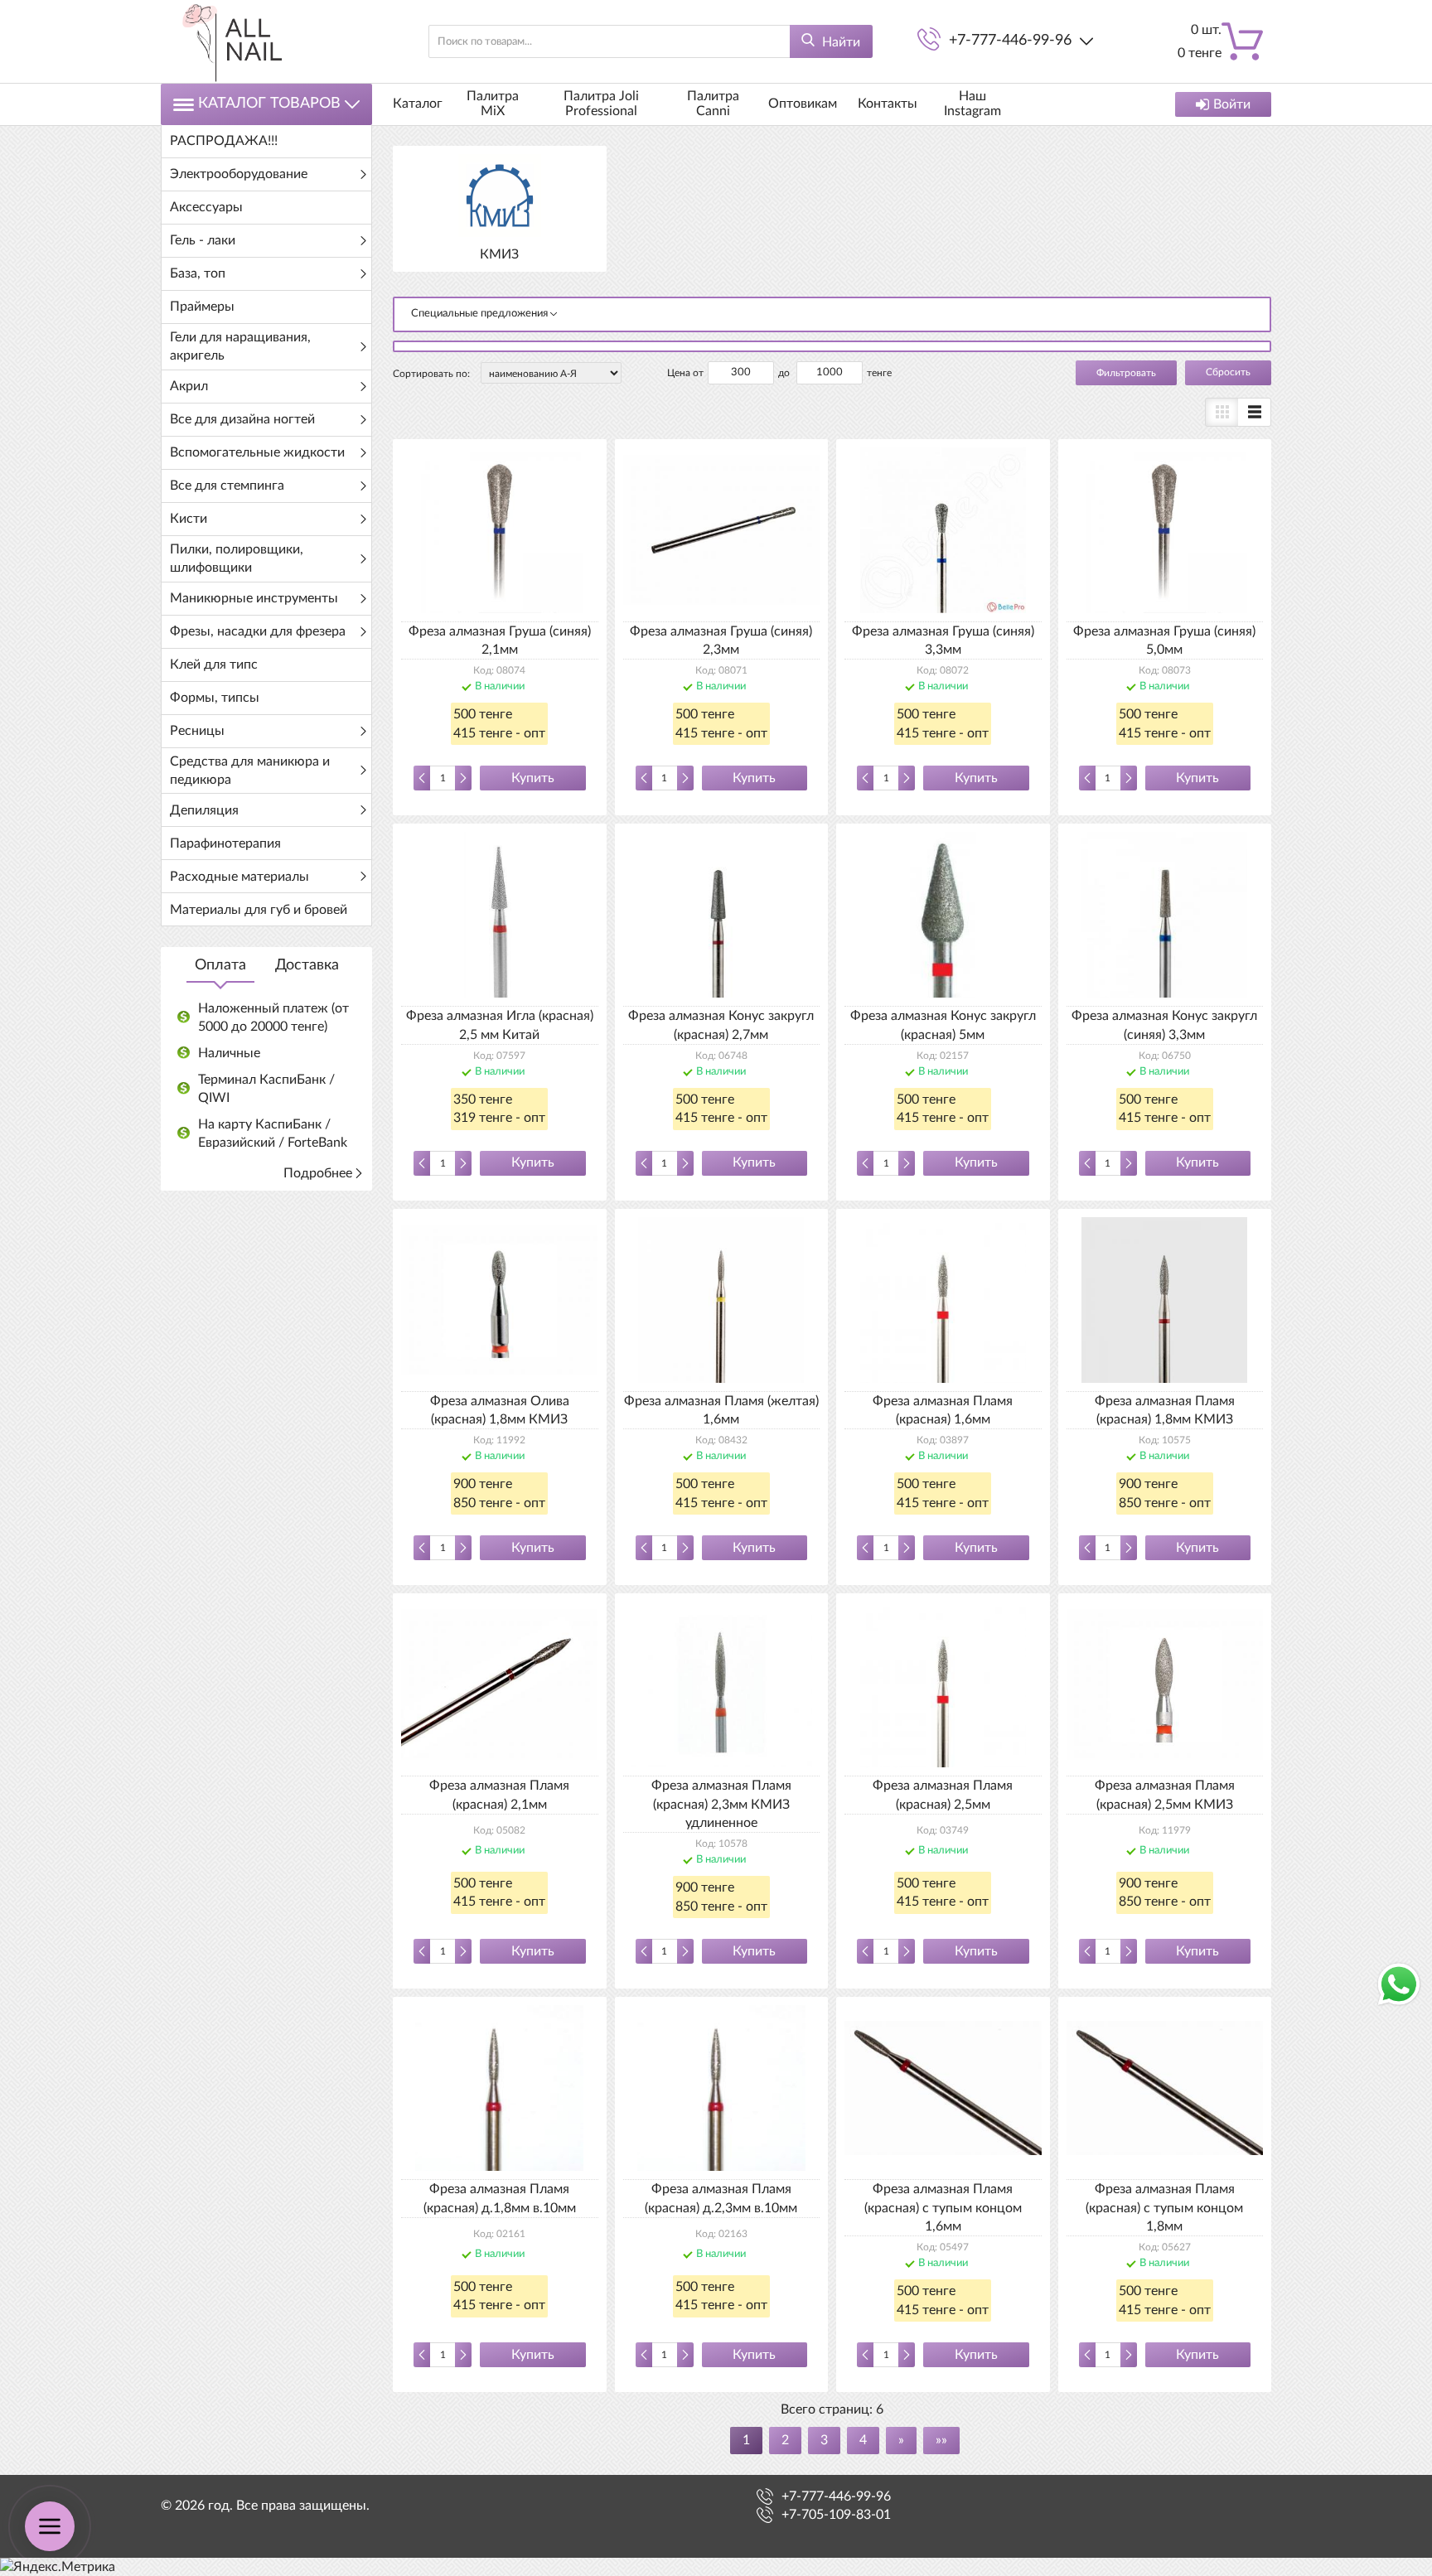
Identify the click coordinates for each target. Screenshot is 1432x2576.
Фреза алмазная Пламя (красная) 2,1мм (499, 1795)
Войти (1232, 104)
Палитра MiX (493, 104)
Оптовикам (803, 104)
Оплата (220, 965)
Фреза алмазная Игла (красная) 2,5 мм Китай (500, 1025)
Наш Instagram (972, 104)
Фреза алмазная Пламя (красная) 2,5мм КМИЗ (1165, 1795)
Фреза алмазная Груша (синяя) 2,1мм (500, 640)
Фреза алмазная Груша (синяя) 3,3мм (943, 640)
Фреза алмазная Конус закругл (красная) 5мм (943, 1025)
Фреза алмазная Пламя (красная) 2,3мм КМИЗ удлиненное (721, 1804)
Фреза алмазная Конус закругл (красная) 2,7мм (721, 1025)
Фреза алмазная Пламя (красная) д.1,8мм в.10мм (500, 2198)
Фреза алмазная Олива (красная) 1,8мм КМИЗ (500, 1410)
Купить (533, 778)
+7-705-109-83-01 (836, 2515)
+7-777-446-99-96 (1010, 41)
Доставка (307, 965)
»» (941, 2440)
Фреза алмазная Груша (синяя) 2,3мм (721, 640)
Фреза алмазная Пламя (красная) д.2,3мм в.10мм (721, 2198)
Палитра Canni (713, 104)
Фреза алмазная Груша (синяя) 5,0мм (1164, 640)
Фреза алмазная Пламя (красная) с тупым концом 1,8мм (1164, 2208)
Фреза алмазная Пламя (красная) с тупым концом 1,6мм (943, 2208)
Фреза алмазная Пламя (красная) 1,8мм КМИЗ (1165, 1410)
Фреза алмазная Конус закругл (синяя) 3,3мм (1164, 1025)
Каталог (418, 104)
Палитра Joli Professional (601, 104)
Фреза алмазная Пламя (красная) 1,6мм (943, 1410)
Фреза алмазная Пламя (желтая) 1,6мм (721, 1410)
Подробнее (318, 1173)
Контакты (888, 104)
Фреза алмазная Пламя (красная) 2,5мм (943, 1795)
